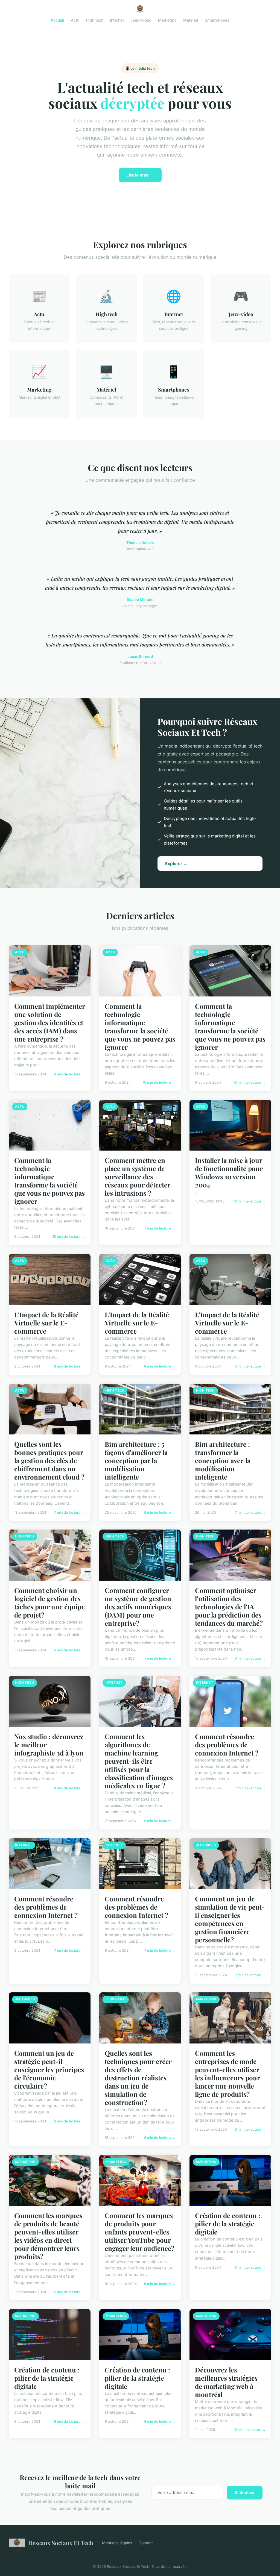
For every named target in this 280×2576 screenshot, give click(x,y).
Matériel (191, 20)
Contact (146, 2543)
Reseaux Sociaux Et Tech (61, 2543)
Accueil (57, 20)
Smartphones (217, 20)
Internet (117, 20)
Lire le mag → (140, 175)
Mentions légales (117, 2543)
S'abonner (245, 2493)
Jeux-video (141, 20)
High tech (95, 20)
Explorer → (176, 864)
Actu (75, 20)
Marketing (167, 20)
